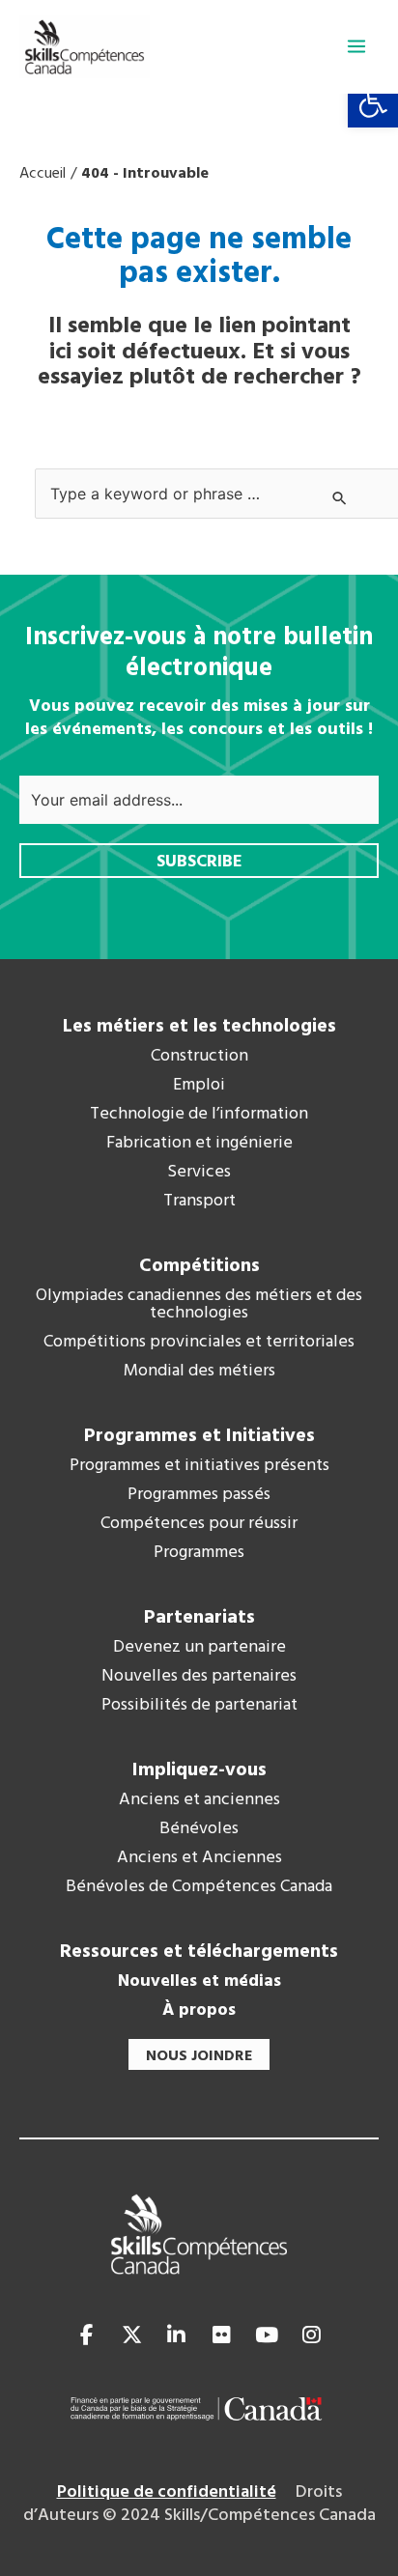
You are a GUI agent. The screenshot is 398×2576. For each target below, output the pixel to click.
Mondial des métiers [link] (199, 1372)
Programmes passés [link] (199, 1495)
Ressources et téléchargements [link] (199, 1952)
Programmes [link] (199, 1553)
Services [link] (199, 1173)
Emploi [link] (199, 1086)
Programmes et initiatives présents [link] (199, 1466)
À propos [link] (199, 2011)
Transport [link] (199, 1202)
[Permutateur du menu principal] (356, 46)
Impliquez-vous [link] (199, 1770)
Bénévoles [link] (199, 1829)
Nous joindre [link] (199, 2056)
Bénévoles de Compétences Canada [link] (199, 1887)
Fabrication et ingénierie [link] (199, 1144)
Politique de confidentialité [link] (167, 2492)
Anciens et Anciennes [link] (199, 1858)
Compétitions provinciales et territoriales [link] (199, 1343)
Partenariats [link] (199, 1618)
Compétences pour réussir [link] (199, 1524)
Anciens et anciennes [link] (199, 1800)
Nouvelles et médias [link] (199, 1982)
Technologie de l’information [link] (199, 1115)
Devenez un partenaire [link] (199, 1648)
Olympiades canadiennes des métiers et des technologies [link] (199, 1305)
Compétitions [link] (199, 1266)
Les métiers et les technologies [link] (199, 1027)
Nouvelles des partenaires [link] (199, 1677)
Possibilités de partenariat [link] (199, 1706)
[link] (373, 102)
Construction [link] (199, 1057)
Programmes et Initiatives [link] (199, 1436)
